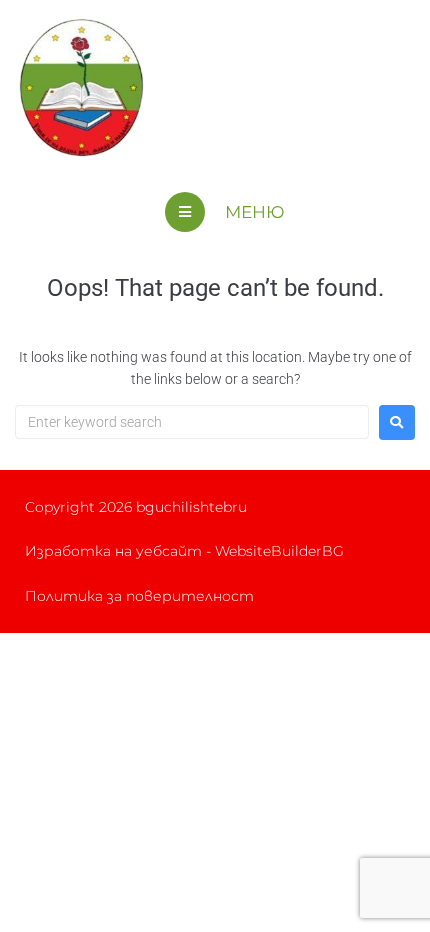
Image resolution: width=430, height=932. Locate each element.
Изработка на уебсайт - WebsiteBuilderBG (184, 551)
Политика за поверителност (139, 596)
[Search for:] (192, 422)
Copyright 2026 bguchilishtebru (136, 507)
